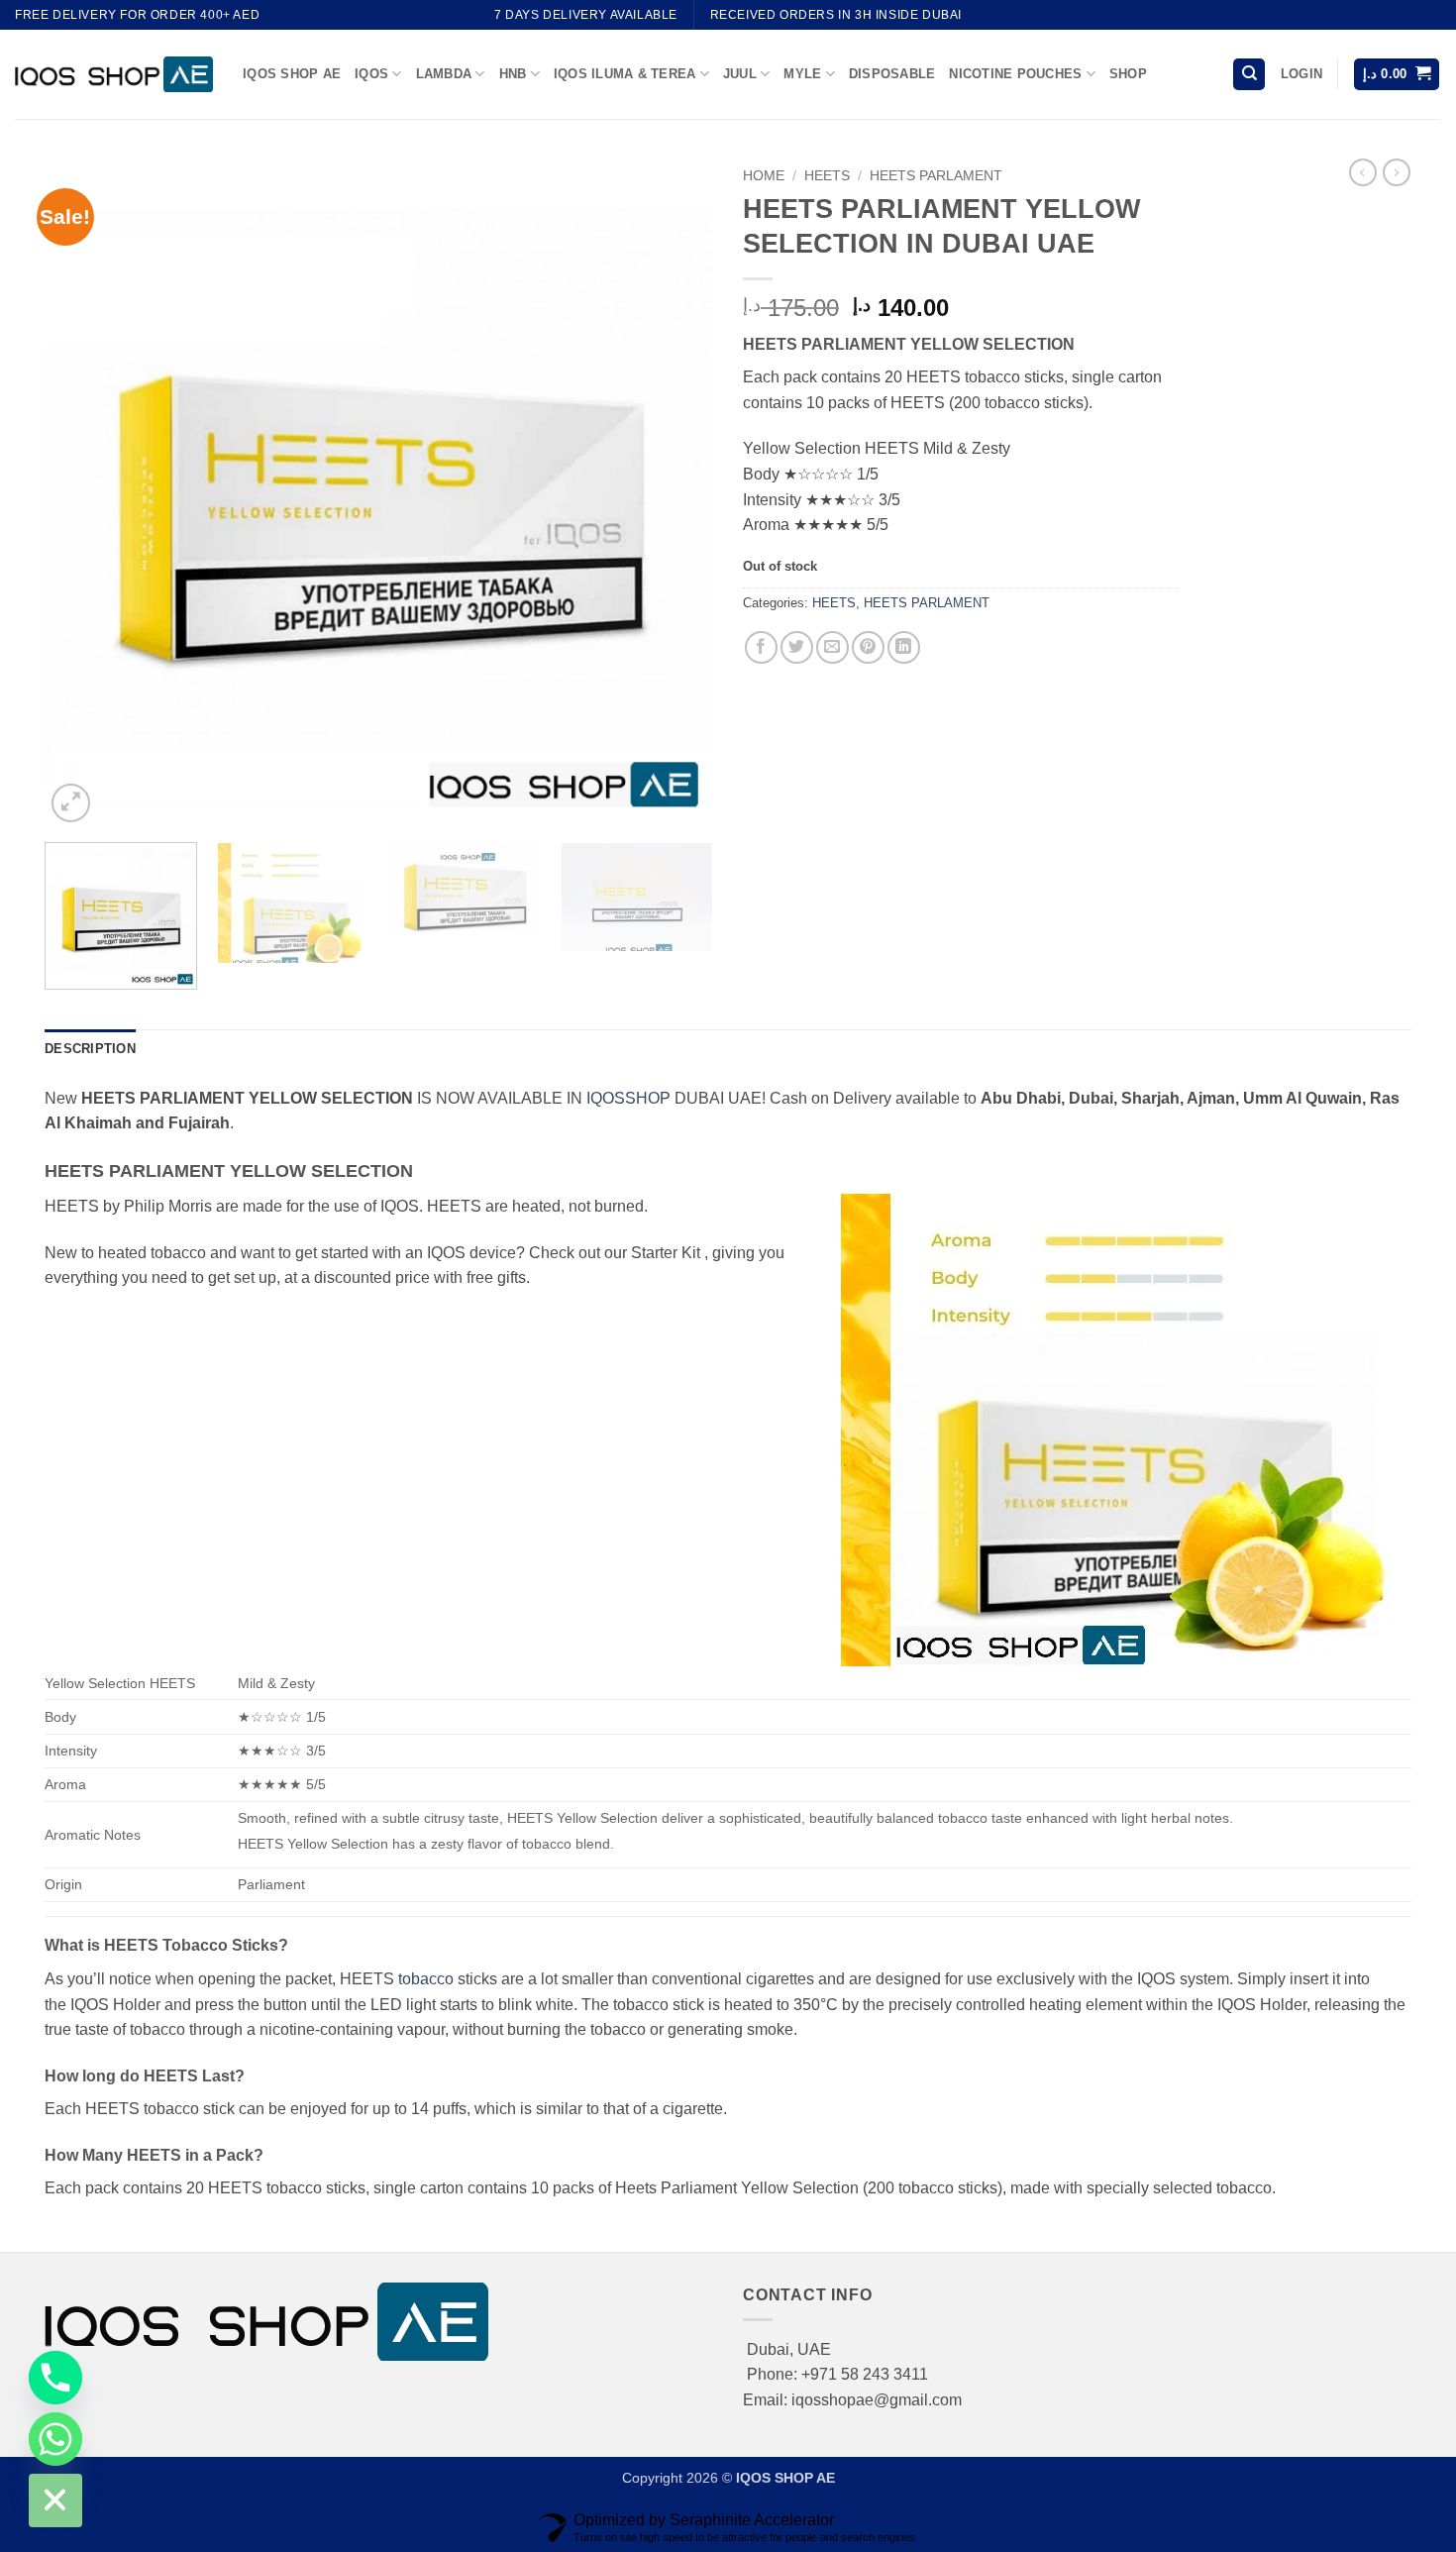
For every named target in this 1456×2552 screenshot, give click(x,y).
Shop (1128, 74)
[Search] (1249, 75)
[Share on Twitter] (797, 647)
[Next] (675, 493)
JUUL (740, 74)
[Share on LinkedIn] (904, 647)
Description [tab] (90, 1049)
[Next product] (1363, 172)
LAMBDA (444, 74)
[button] (1301, 74)
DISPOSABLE (892, 74)
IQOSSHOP (628, 1098)
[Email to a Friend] (832, 647)
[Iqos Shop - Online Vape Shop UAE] (114, 74)
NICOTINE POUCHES (1015, 74)
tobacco (426, 1979)
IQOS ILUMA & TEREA (625, 74)
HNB (513, 74)
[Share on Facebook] (761, 647)
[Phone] (55, 2378)
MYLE (802, 74)
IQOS (371, 74)
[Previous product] (1397, 172)
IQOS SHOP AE (292, 74)
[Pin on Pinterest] (868, 647)
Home (764, 176)
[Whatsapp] (55, 2439)
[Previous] (83, 493)
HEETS (827, 176)
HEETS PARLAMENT (936, 176)
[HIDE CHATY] (55, 2500)
